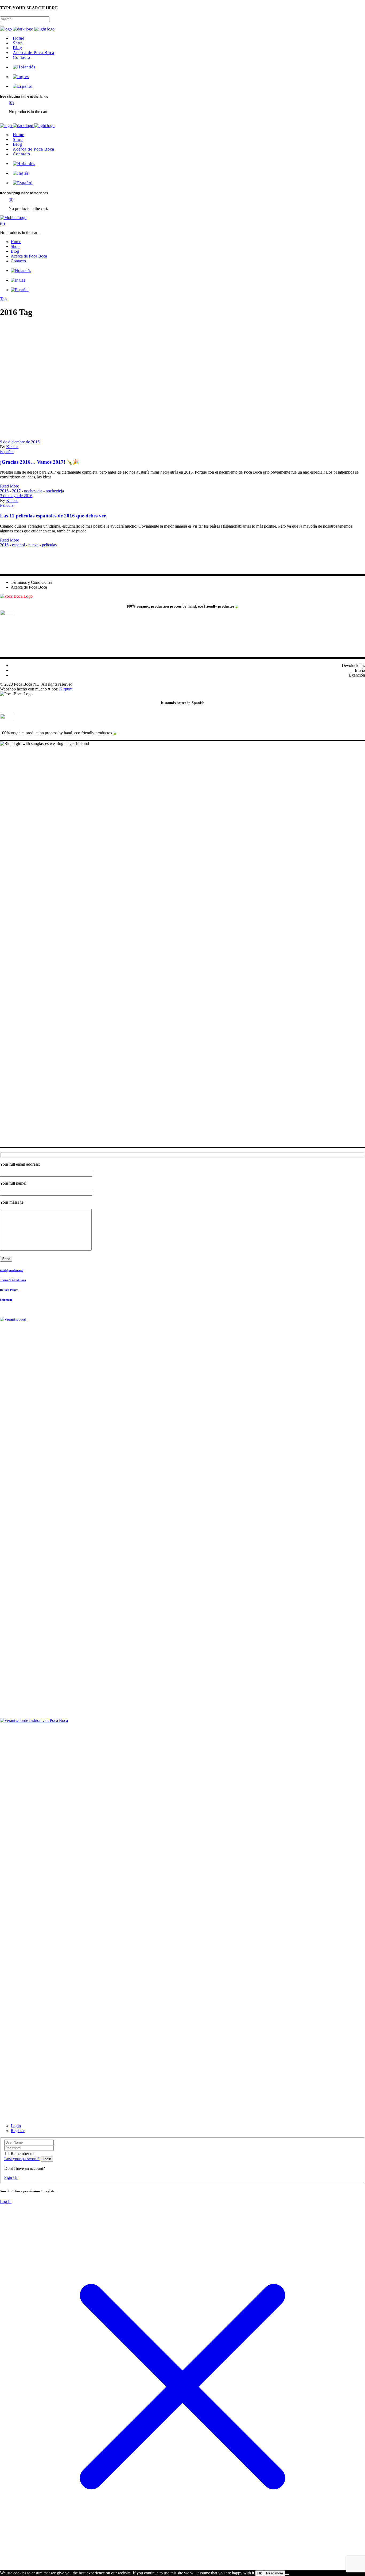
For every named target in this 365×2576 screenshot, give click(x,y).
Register (18, 2131)
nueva (33, 545)
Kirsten (12, 447)
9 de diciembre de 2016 (20, 442)
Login (16, 2126)
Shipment (6, 1300)
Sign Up (11, 2177)
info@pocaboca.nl (12, 1270)
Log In (6, 2201)
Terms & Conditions (13, 1280)
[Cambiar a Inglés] (20, 77)
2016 (4, 491)
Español (7, 452)
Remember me (23, 2154)
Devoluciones (353, 665)
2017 (16, 491)
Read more (275, 2573)
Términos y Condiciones (31, 582)
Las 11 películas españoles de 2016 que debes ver (53, 516)
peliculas (49, 545)
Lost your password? (22, 2159)
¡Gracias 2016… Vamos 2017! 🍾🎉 (39, 462)
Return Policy (9, 1290)
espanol (18, 545)
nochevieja (33, 491)
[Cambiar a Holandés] (23, 67)
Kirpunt (66, 689)
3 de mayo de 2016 (16, 496)
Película (7, 505)
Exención (357, 675)
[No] (287, 2574)
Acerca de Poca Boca (29, 587)
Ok (260, 2573)
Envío (360, 670)
